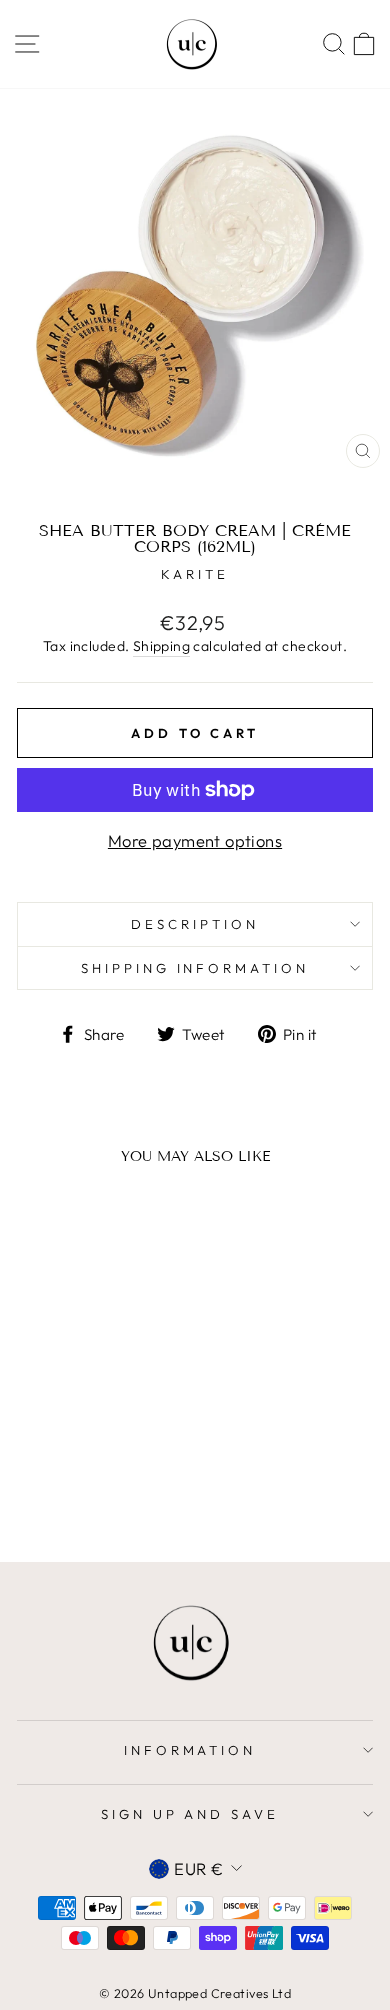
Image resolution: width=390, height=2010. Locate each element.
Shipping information (195, 968)
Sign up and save (190, 1814)
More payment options (195, 840)
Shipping (161, 646)
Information (190, 1750)
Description (195, 924)
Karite (195, 574)
